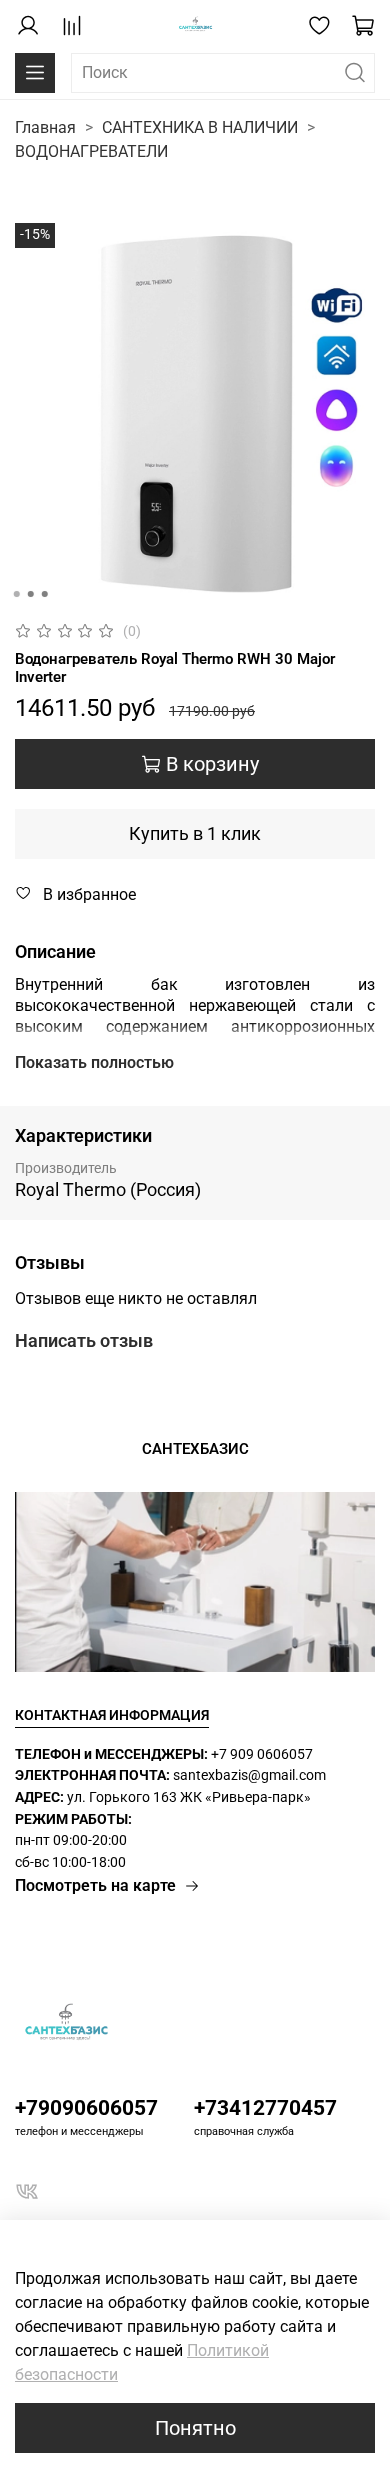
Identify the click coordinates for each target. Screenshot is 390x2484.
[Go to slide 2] (31, 594)
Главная (45, 127)
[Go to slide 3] (45, 594)
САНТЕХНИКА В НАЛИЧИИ (200, 127)
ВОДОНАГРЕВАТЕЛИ (91, 151)
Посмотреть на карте (95, 1885)
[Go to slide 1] (17, 594)
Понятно (195, 2428)
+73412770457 (265, 2108)
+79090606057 (86, 2108)
